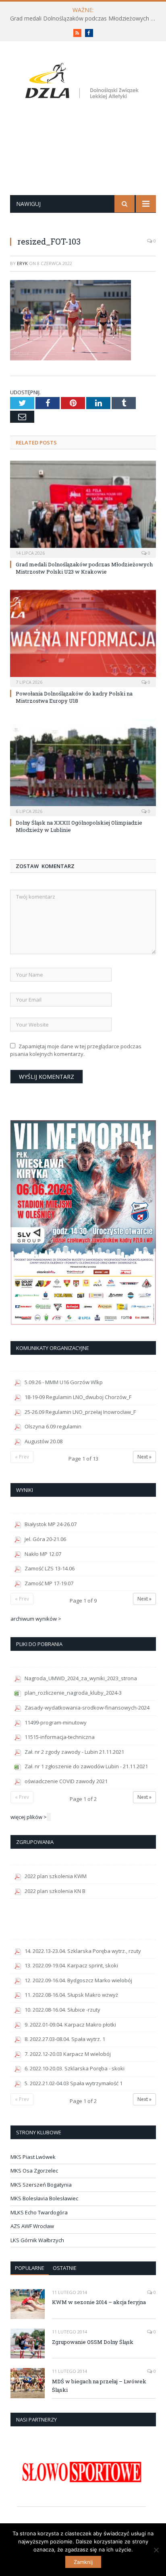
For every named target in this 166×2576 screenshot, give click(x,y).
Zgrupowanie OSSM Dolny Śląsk (93, 2342)
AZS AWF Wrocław (32, 2226)
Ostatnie (65, 2268)
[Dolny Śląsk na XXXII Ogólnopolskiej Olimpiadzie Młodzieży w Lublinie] (83, 766)
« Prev (22, 1457)
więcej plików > (29, 1817)
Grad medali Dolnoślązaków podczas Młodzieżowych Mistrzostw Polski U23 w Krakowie (85, 19)
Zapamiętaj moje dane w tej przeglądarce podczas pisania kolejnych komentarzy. (76, 1050)
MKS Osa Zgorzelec (34, 2171)
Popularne (30, 2268)
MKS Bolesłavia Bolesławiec (44, 2198)
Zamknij (83, 2562)
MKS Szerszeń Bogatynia (41, 2185)
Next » (144, 1457)
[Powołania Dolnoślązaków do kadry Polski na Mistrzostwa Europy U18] (83, 637)
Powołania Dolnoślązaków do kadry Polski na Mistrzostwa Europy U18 (74, 697)
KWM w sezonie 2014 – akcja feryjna (99, 2302)
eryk (22, 263)
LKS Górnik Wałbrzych (37, 2240)
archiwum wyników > (36, 1619)
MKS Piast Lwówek (33, 2157)
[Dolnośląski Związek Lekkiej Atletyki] (83, 83)
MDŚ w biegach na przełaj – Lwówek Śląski (99, 2386)
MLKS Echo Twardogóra (39, 2212)
